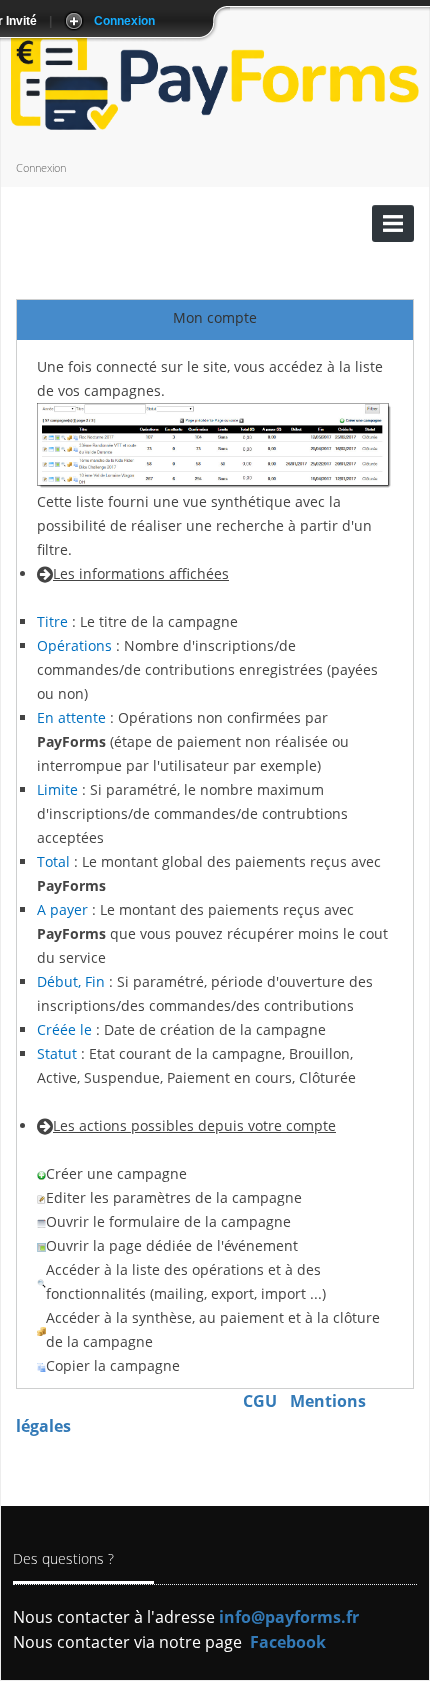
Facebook (288, 1642)
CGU (260, 1401)
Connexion (41, 167)
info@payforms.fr (289, 1617)
